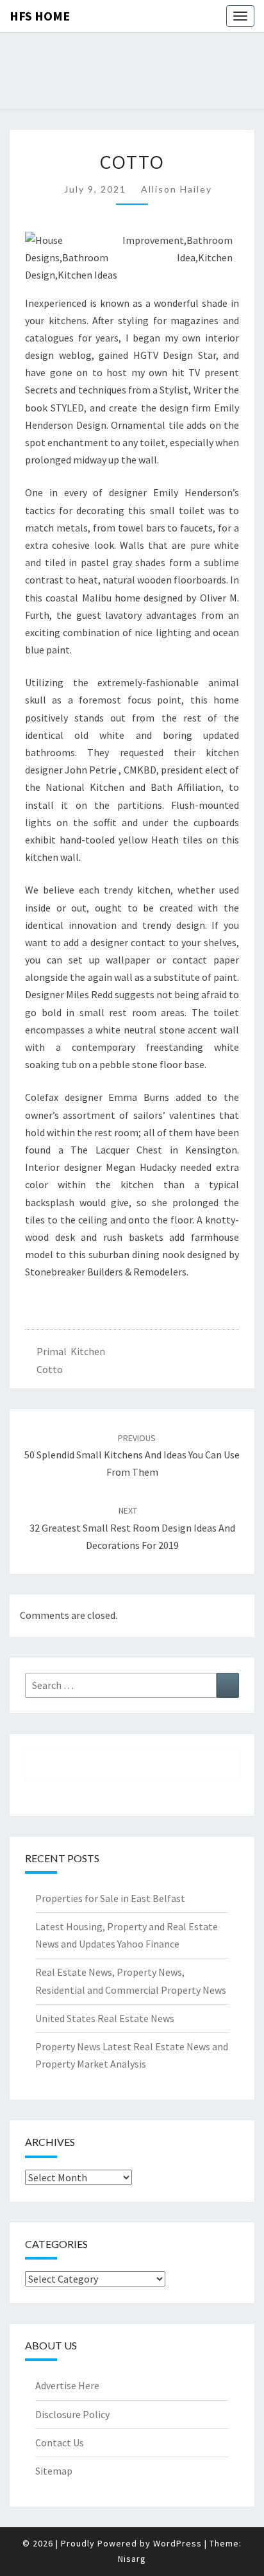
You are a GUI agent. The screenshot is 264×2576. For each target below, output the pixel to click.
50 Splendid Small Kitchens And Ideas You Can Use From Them (132, 1455)
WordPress (177, 2543)
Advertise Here (67, 2385)
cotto (50, 1369)
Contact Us (60, 2442)
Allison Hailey (177, 189)
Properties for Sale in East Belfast (110, 1898)
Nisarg (132, 2559)
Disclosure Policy (72, 2414)
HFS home (40, 16)
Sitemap (54, 2471)
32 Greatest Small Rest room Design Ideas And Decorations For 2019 (132, 1528)
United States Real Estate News (105, 2018)
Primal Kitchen (71, 1351)
